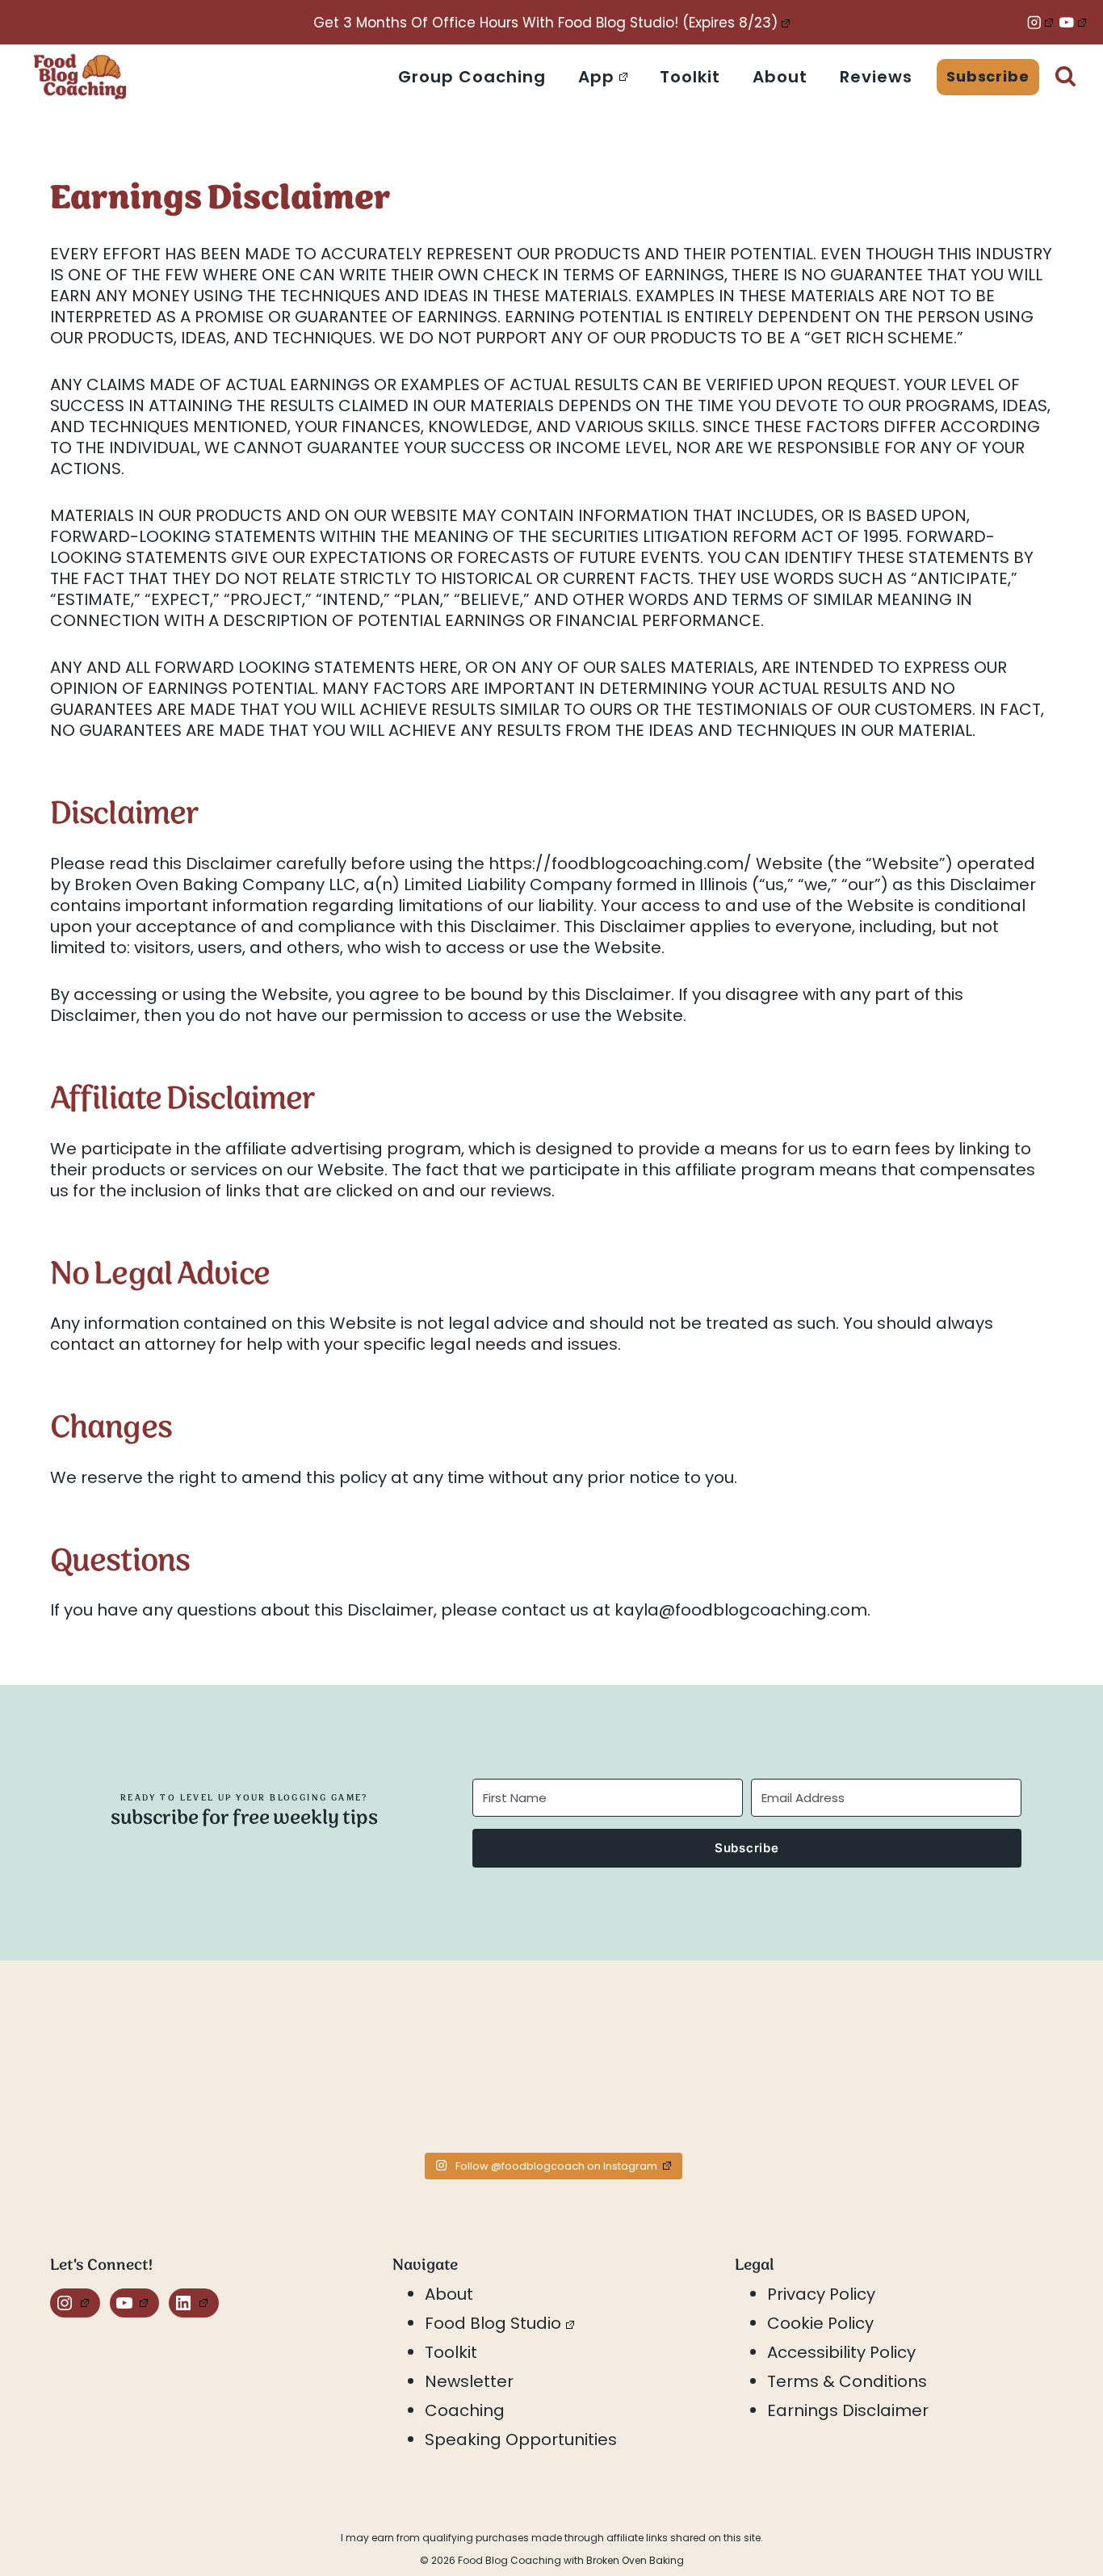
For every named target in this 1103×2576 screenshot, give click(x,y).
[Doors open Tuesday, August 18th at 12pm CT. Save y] (174, 2069)
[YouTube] (1073, 22)
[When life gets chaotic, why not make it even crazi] (677, 2069)
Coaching (465, 2410)
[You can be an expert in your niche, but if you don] (929, 2069)
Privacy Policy (821, 2294)
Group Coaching (472, 77)
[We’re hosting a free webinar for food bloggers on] (426, 2069)
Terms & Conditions (847, 2381)
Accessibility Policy (841, 2352)
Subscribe (988, 76)
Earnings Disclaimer (848, 2410)
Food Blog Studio (493, 2323)
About (780, 77)
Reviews (876, 77)
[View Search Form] (1065, 77)
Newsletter (469, 2381)
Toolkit (690, 77)
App (596, 77)
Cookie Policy (820, 2323)
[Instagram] (1040, 22)
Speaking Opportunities (521, 2439)
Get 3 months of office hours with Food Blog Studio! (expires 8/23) (545, 23)
